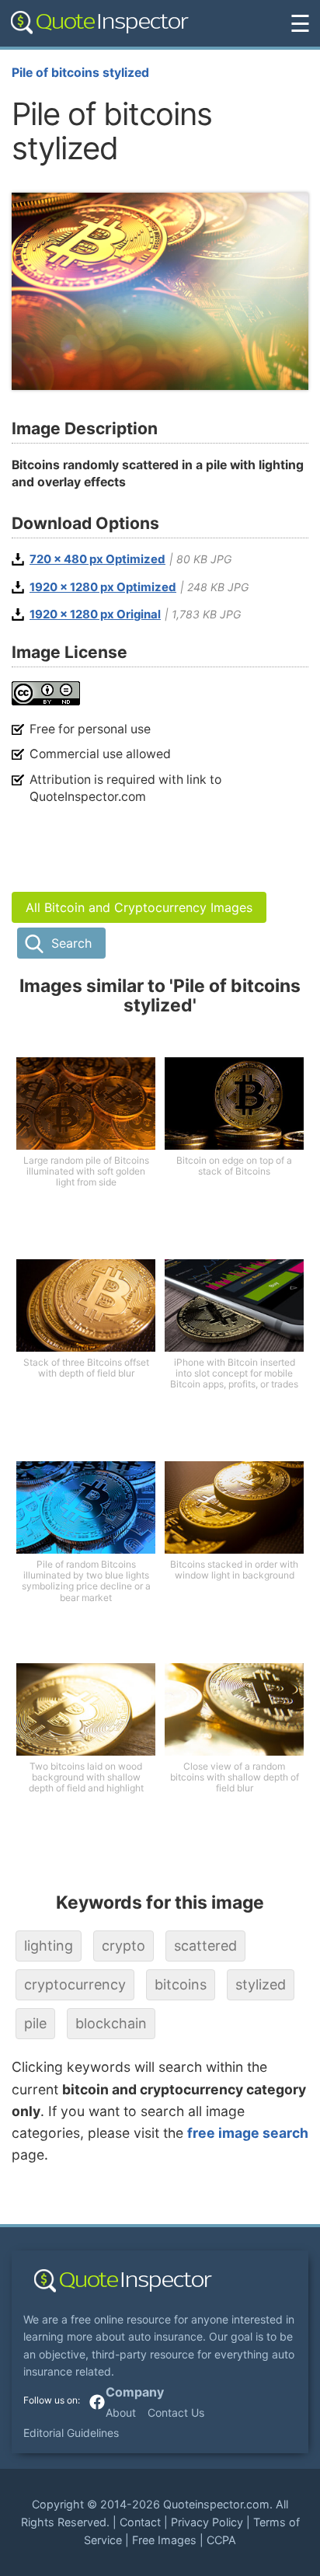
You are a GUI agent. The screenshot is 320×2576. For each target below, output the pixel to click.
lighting (49, 1946)
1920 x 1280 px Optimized (103, 587)
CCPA (221, 2540)
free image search (248, 2133)
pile (35, 2023)
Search (71, 943)
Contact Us (176, 2412)
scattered (205, 1946)
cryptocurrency (75, 1984)
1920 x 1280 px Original (95, 614)
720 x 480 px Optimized (97, 559)
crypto (123, 1946)
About (121, 2412)
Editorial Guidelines (71, 2433)
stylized (261, 1984)
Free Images (164, 2540)
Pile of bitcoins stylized (80, 73)
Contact (140, 2522)
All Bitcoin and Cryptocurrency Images (139, 907)
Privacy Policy (207, 2522)
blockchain (111, 2023)
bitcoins (181, 1984)
